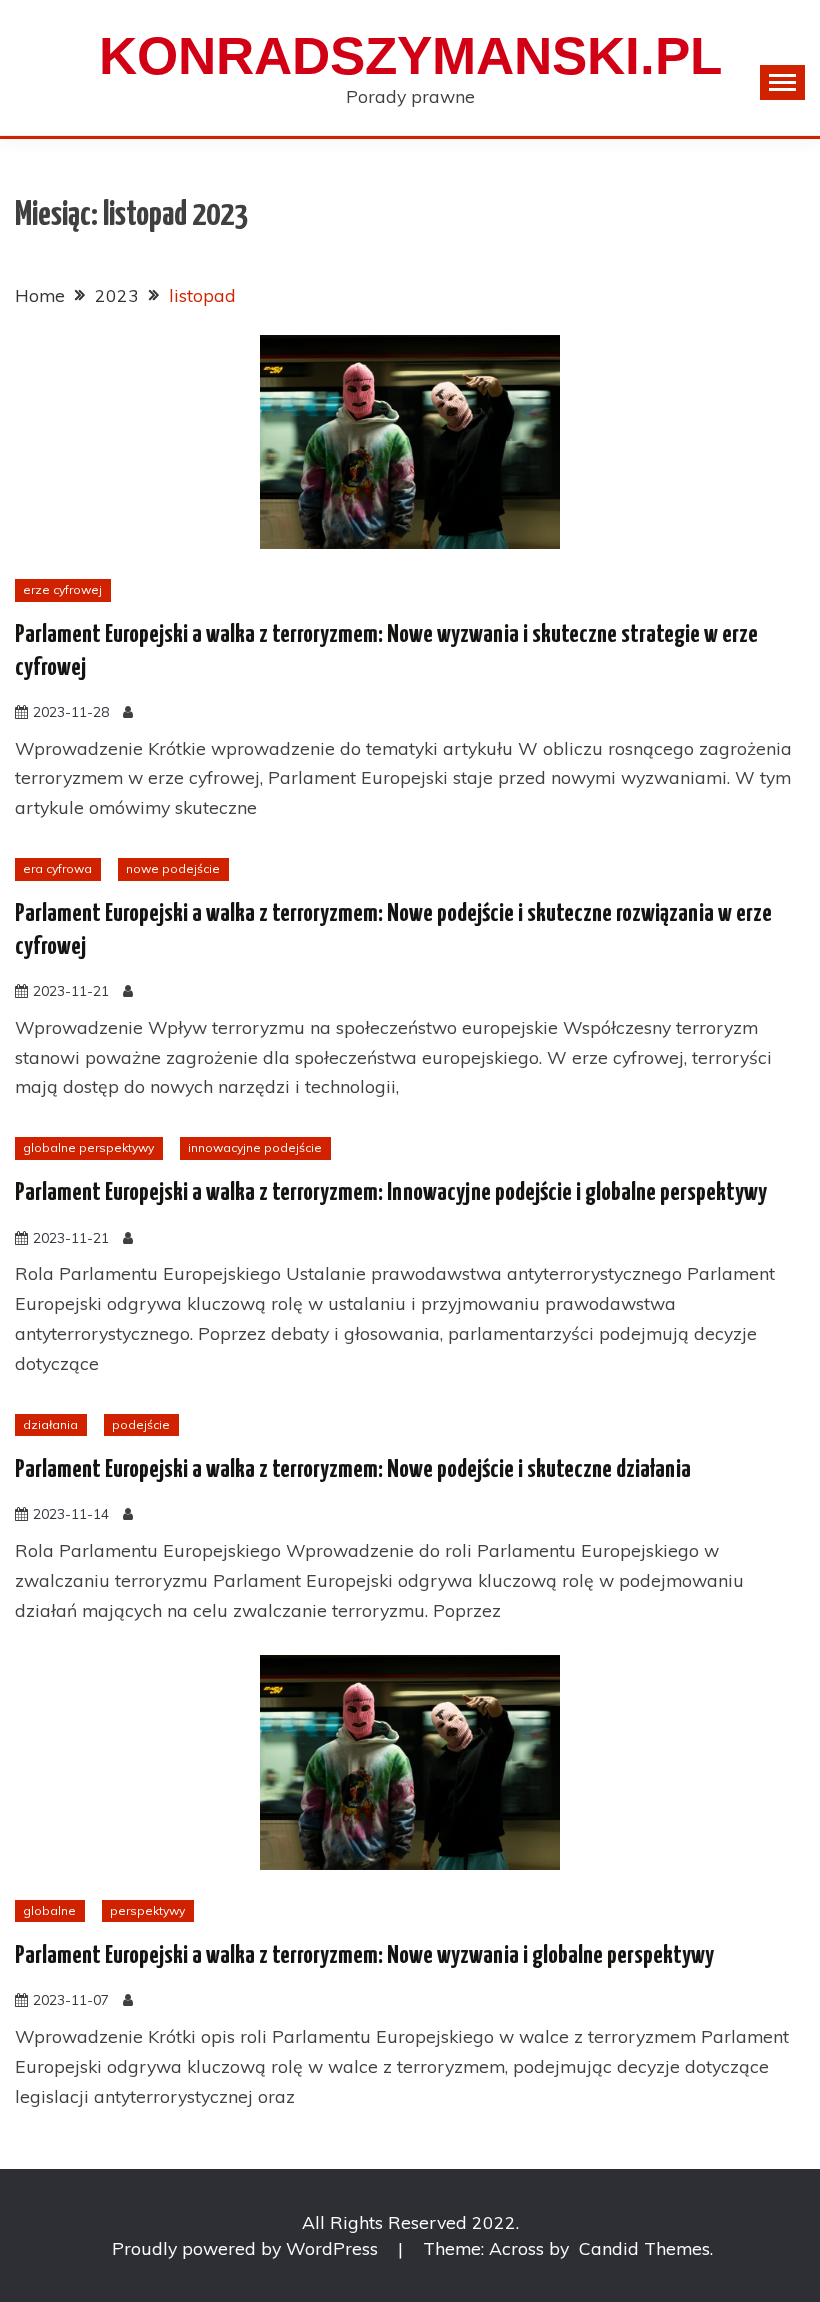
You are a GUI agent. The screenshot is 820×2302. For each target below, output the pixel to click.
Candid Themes (644, 2248)
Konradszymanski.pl (410, 55)
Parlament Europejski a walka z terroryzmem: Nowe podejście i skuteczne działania (353, 1470)
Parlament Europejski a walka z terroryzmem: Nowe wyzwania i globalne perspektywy (364, 1956)
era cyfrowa (57, 868)
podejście (141, 1424)
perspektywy (147, 1910)
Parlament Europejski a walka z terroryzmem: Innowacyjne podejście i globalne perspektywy (391, 1193)
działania (50, 1424)
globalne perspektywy (88, 1147)
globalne (49, 1910)
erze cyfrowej (62, 589)
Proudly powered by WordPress (247, 2248)
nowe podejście (173, 868)
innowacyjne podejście (255, 1147)
